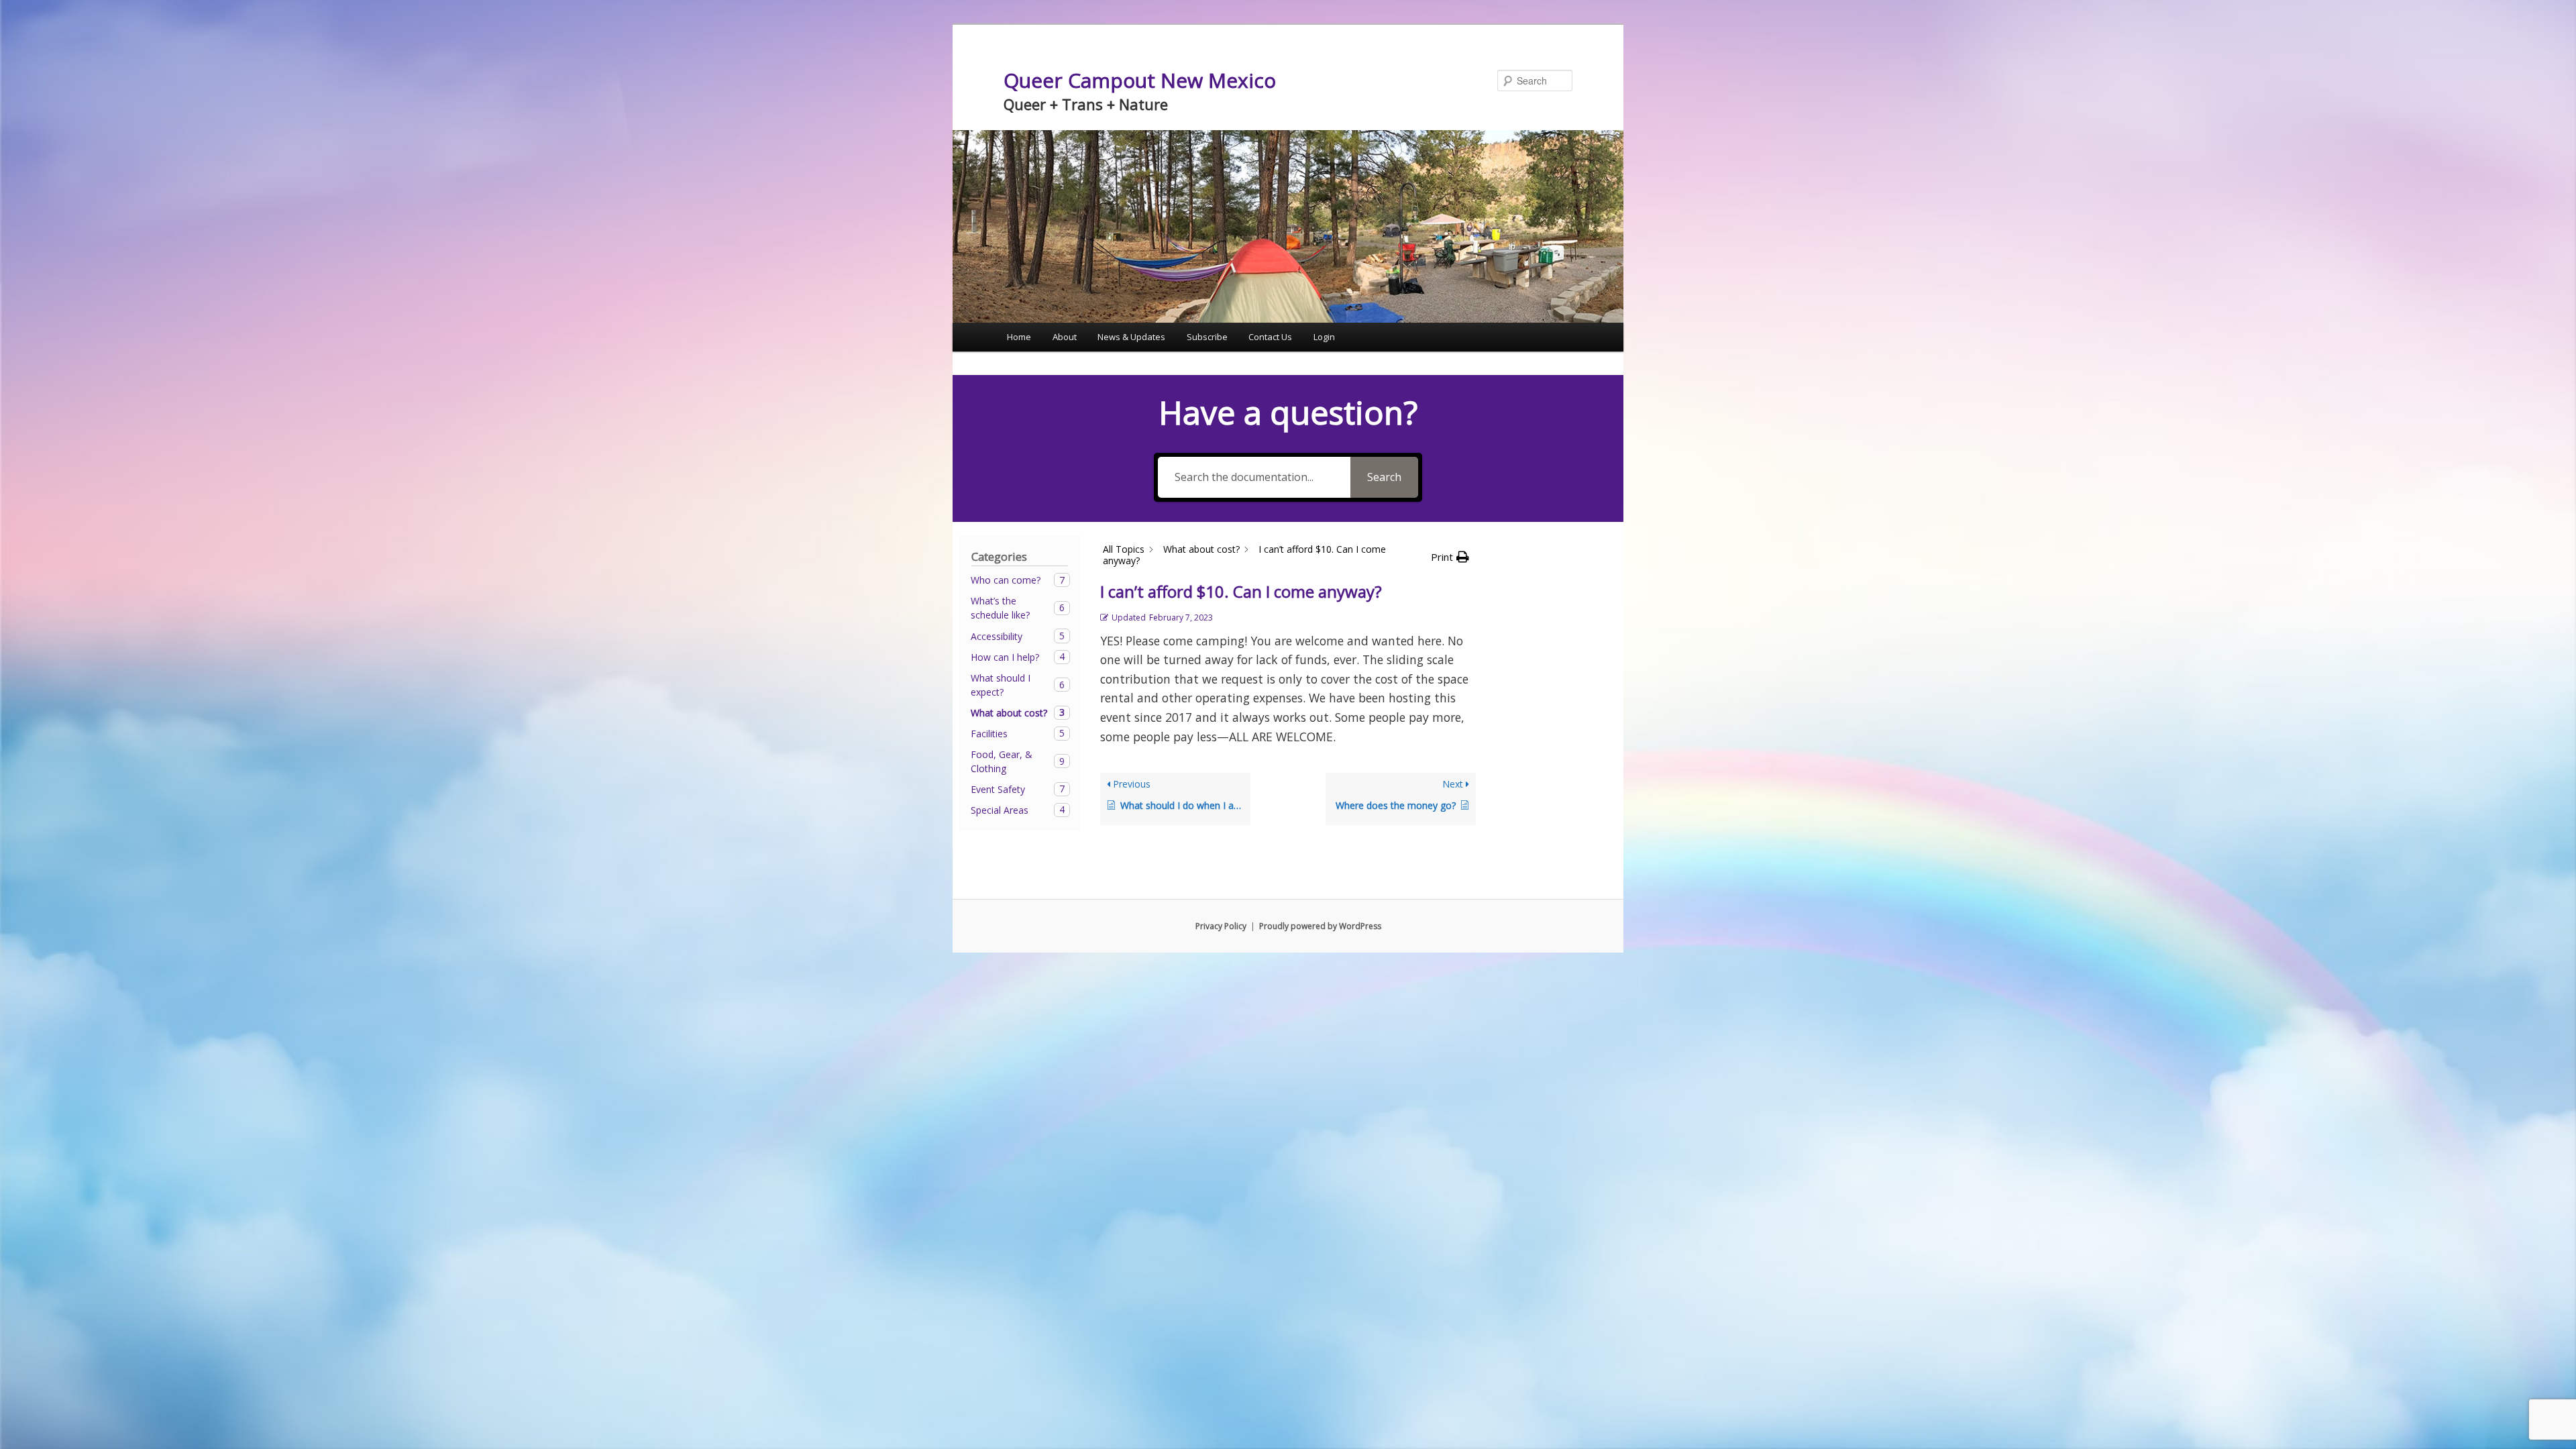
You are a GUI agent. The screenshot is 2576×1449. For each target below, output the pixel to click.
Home (1019, 337)
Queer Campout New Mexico (1140, 80)
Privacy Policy (1221, 926)
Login (1324, 337)
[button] (1450, 557)
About (1065, 337)
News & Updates (1131, 337)
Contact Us (1270, 337)
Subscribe (1207, 337)
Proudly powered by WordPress (1320, 926)
